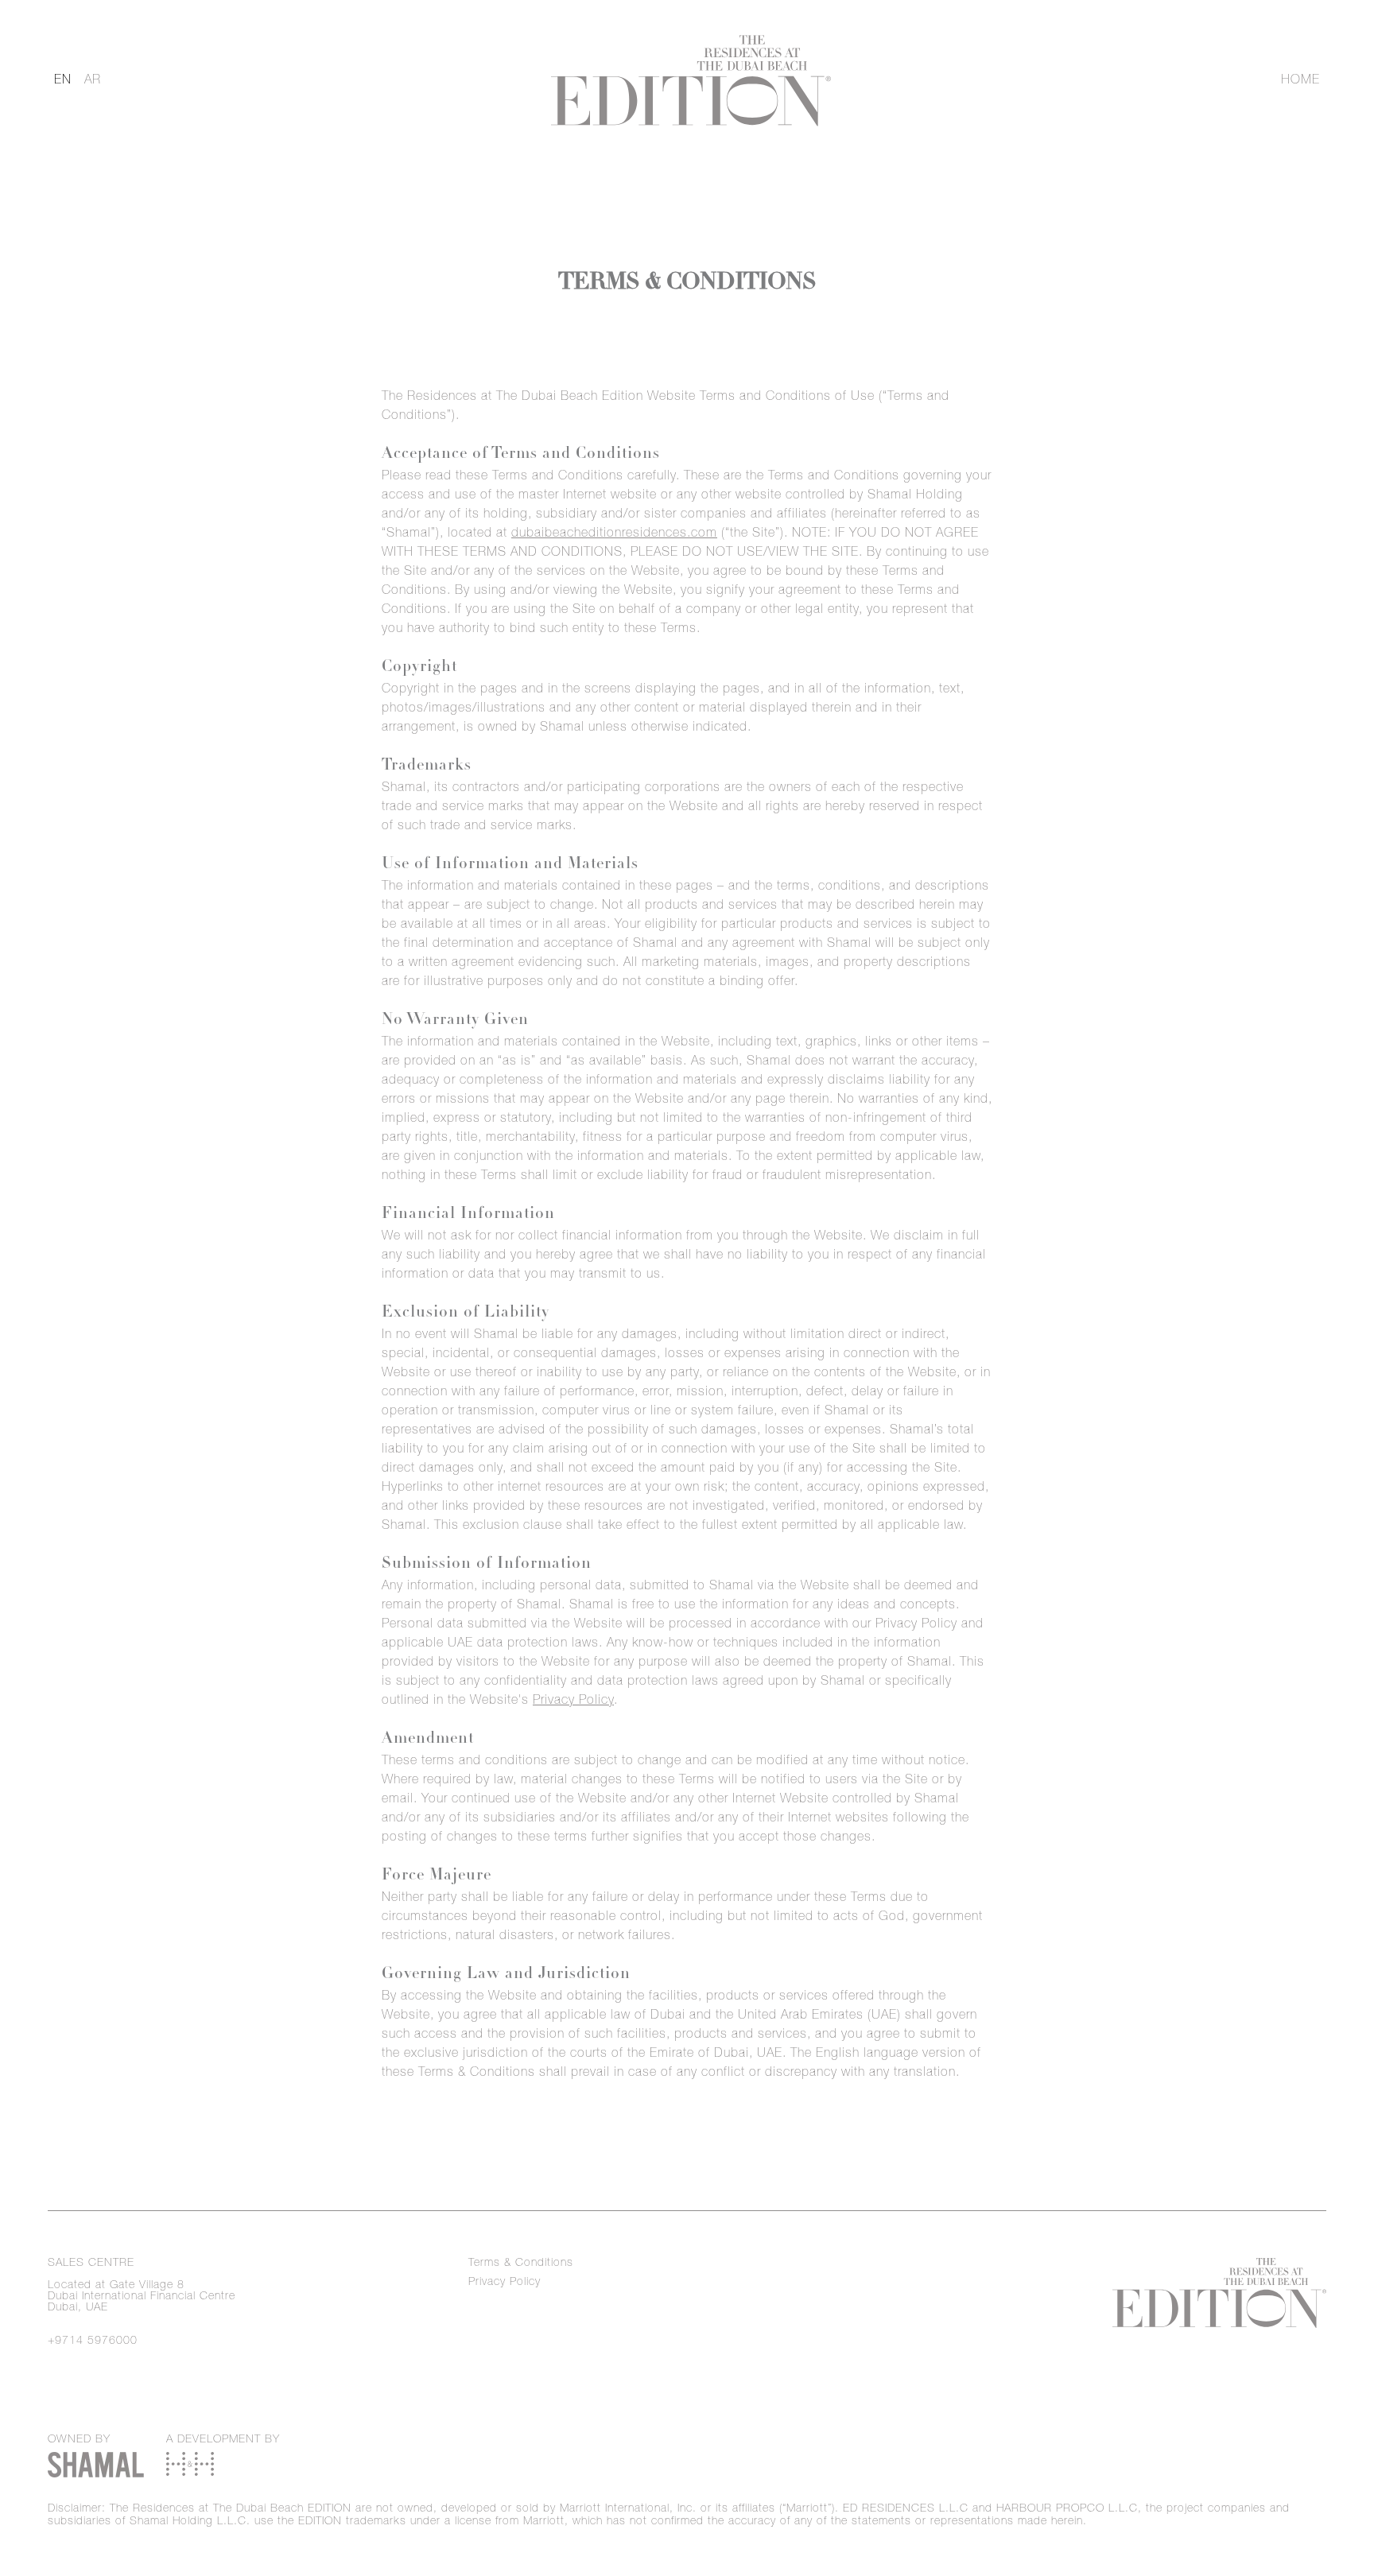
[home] (691, 81)
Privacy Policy (573, 1701)
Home (1300, 81)
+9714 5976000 (93, 2341)
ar (93, 81)
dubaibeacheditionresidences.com (614, 534)
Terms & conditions (521, 2264)
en (63, 81)
